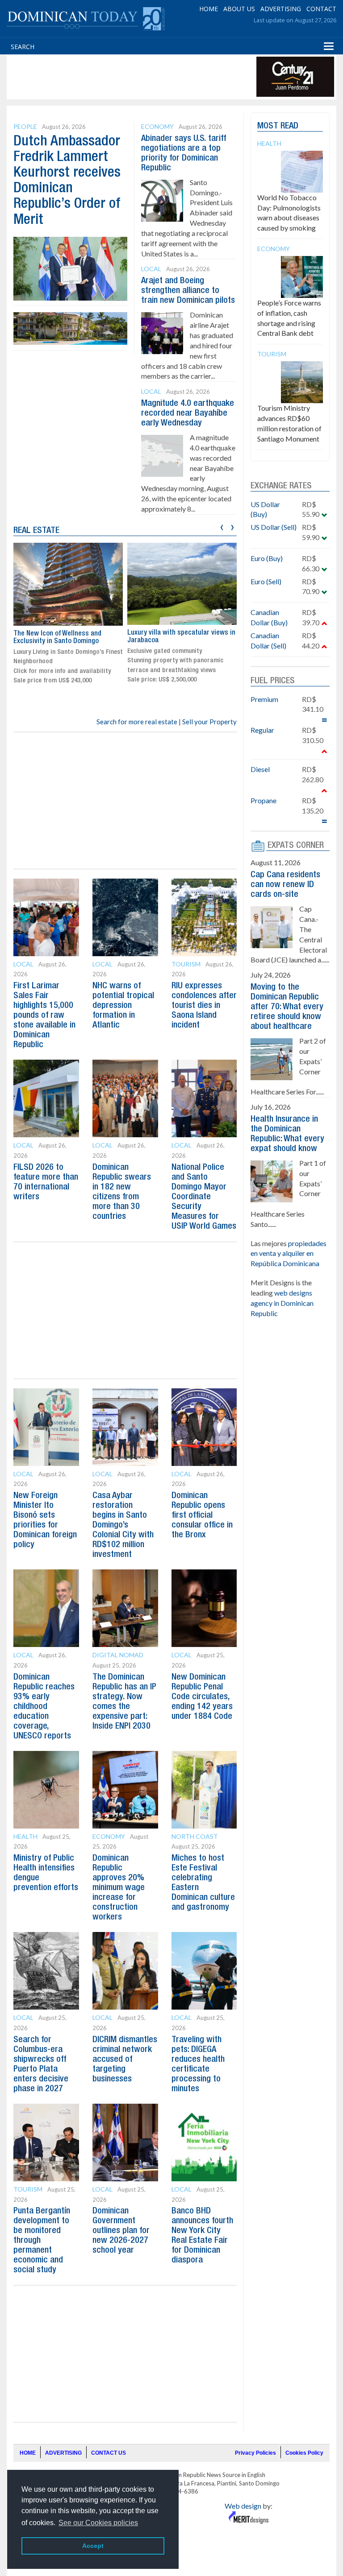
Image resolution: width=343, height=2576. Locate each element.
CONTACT (321, 9)
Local (151, 269)
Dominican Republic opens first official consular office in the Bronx (202, 1515)
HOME (209, 9)
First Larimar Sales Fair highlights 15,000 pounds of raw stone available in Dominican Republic (44, 1016)
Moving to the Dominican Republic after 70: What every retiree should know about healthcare (287, 1007)
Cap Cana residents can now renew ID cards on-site (285, 885)
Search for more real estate (137, 722)
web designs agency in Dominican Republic (282, 1303)
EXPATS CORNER (296, 846)
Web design (243, 2506)
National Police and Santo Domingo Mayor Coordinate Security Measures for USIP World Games (204, 1197)
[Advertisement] (171, 77)
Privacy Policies (255, 2453)
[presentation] (222, 526)
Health (25, 1836)
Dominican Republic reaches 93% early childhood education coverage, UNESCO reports (44, 1707)
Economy (157, 126)
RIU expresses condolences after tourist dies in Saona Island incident (204, 1006)
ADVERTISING (281, 9)
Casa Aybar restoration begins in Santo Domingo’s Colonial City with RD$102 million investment (123, 1525)
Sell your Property (209, 722)
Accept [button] (93, 2546)
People (25, 126)
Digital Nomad (118, 1655)
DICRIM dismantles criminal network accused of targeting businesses (125, 2060)
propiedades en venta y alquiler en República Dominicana (289, 1253)
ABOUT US (239, 9)
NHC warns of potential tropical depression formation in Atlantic (123, 1006)
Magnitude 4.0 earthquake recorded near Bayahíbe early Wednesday (188, 413)
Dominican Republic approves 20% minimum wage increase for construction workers (119, 1888)
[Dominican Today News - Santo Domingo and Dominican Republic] (86, 18)
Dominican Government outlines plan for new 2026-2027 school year (121, 2231)
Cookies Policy (304, 2453)
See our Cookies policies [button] (98, 2523)
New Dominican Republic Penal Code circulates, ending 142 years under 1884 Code (202, 1697)
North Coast (195, 1836)
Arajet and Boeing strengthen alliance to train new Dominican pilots (188, 291)
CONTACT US (109, 2453)
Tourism (186, 964)
